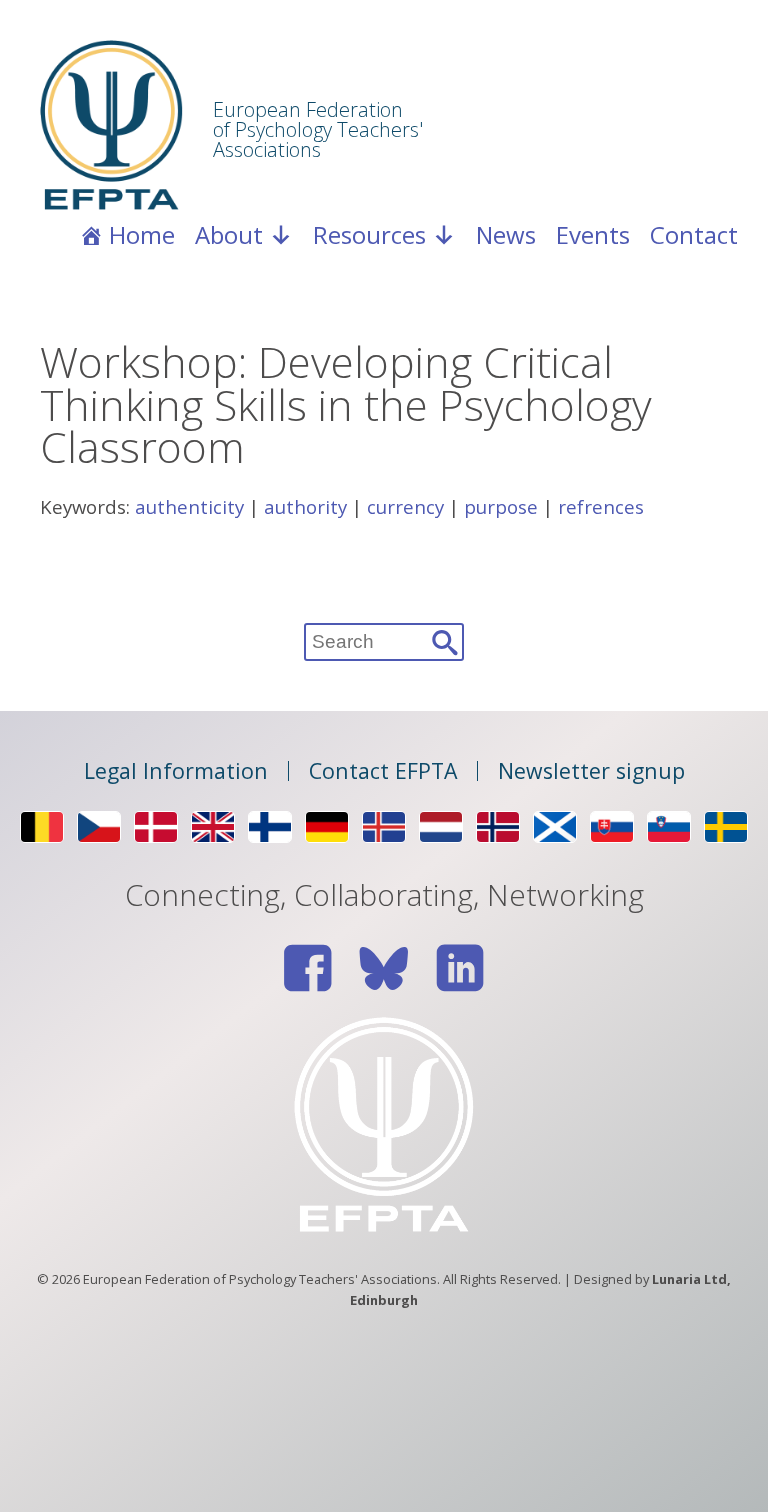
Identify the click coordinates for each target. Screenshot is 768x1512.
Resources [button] (369, 234)
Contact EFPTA (383, 771)
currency (405, 506)
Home (142, 234)
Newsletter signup (591, 771)
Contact (694, 234)
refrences (601, 506)
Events (593, 234)
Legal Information (176, 771)
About (229, 234)
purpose (501, 506)
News (506, 234)
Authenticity (189, 506)
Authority (305, 506)
